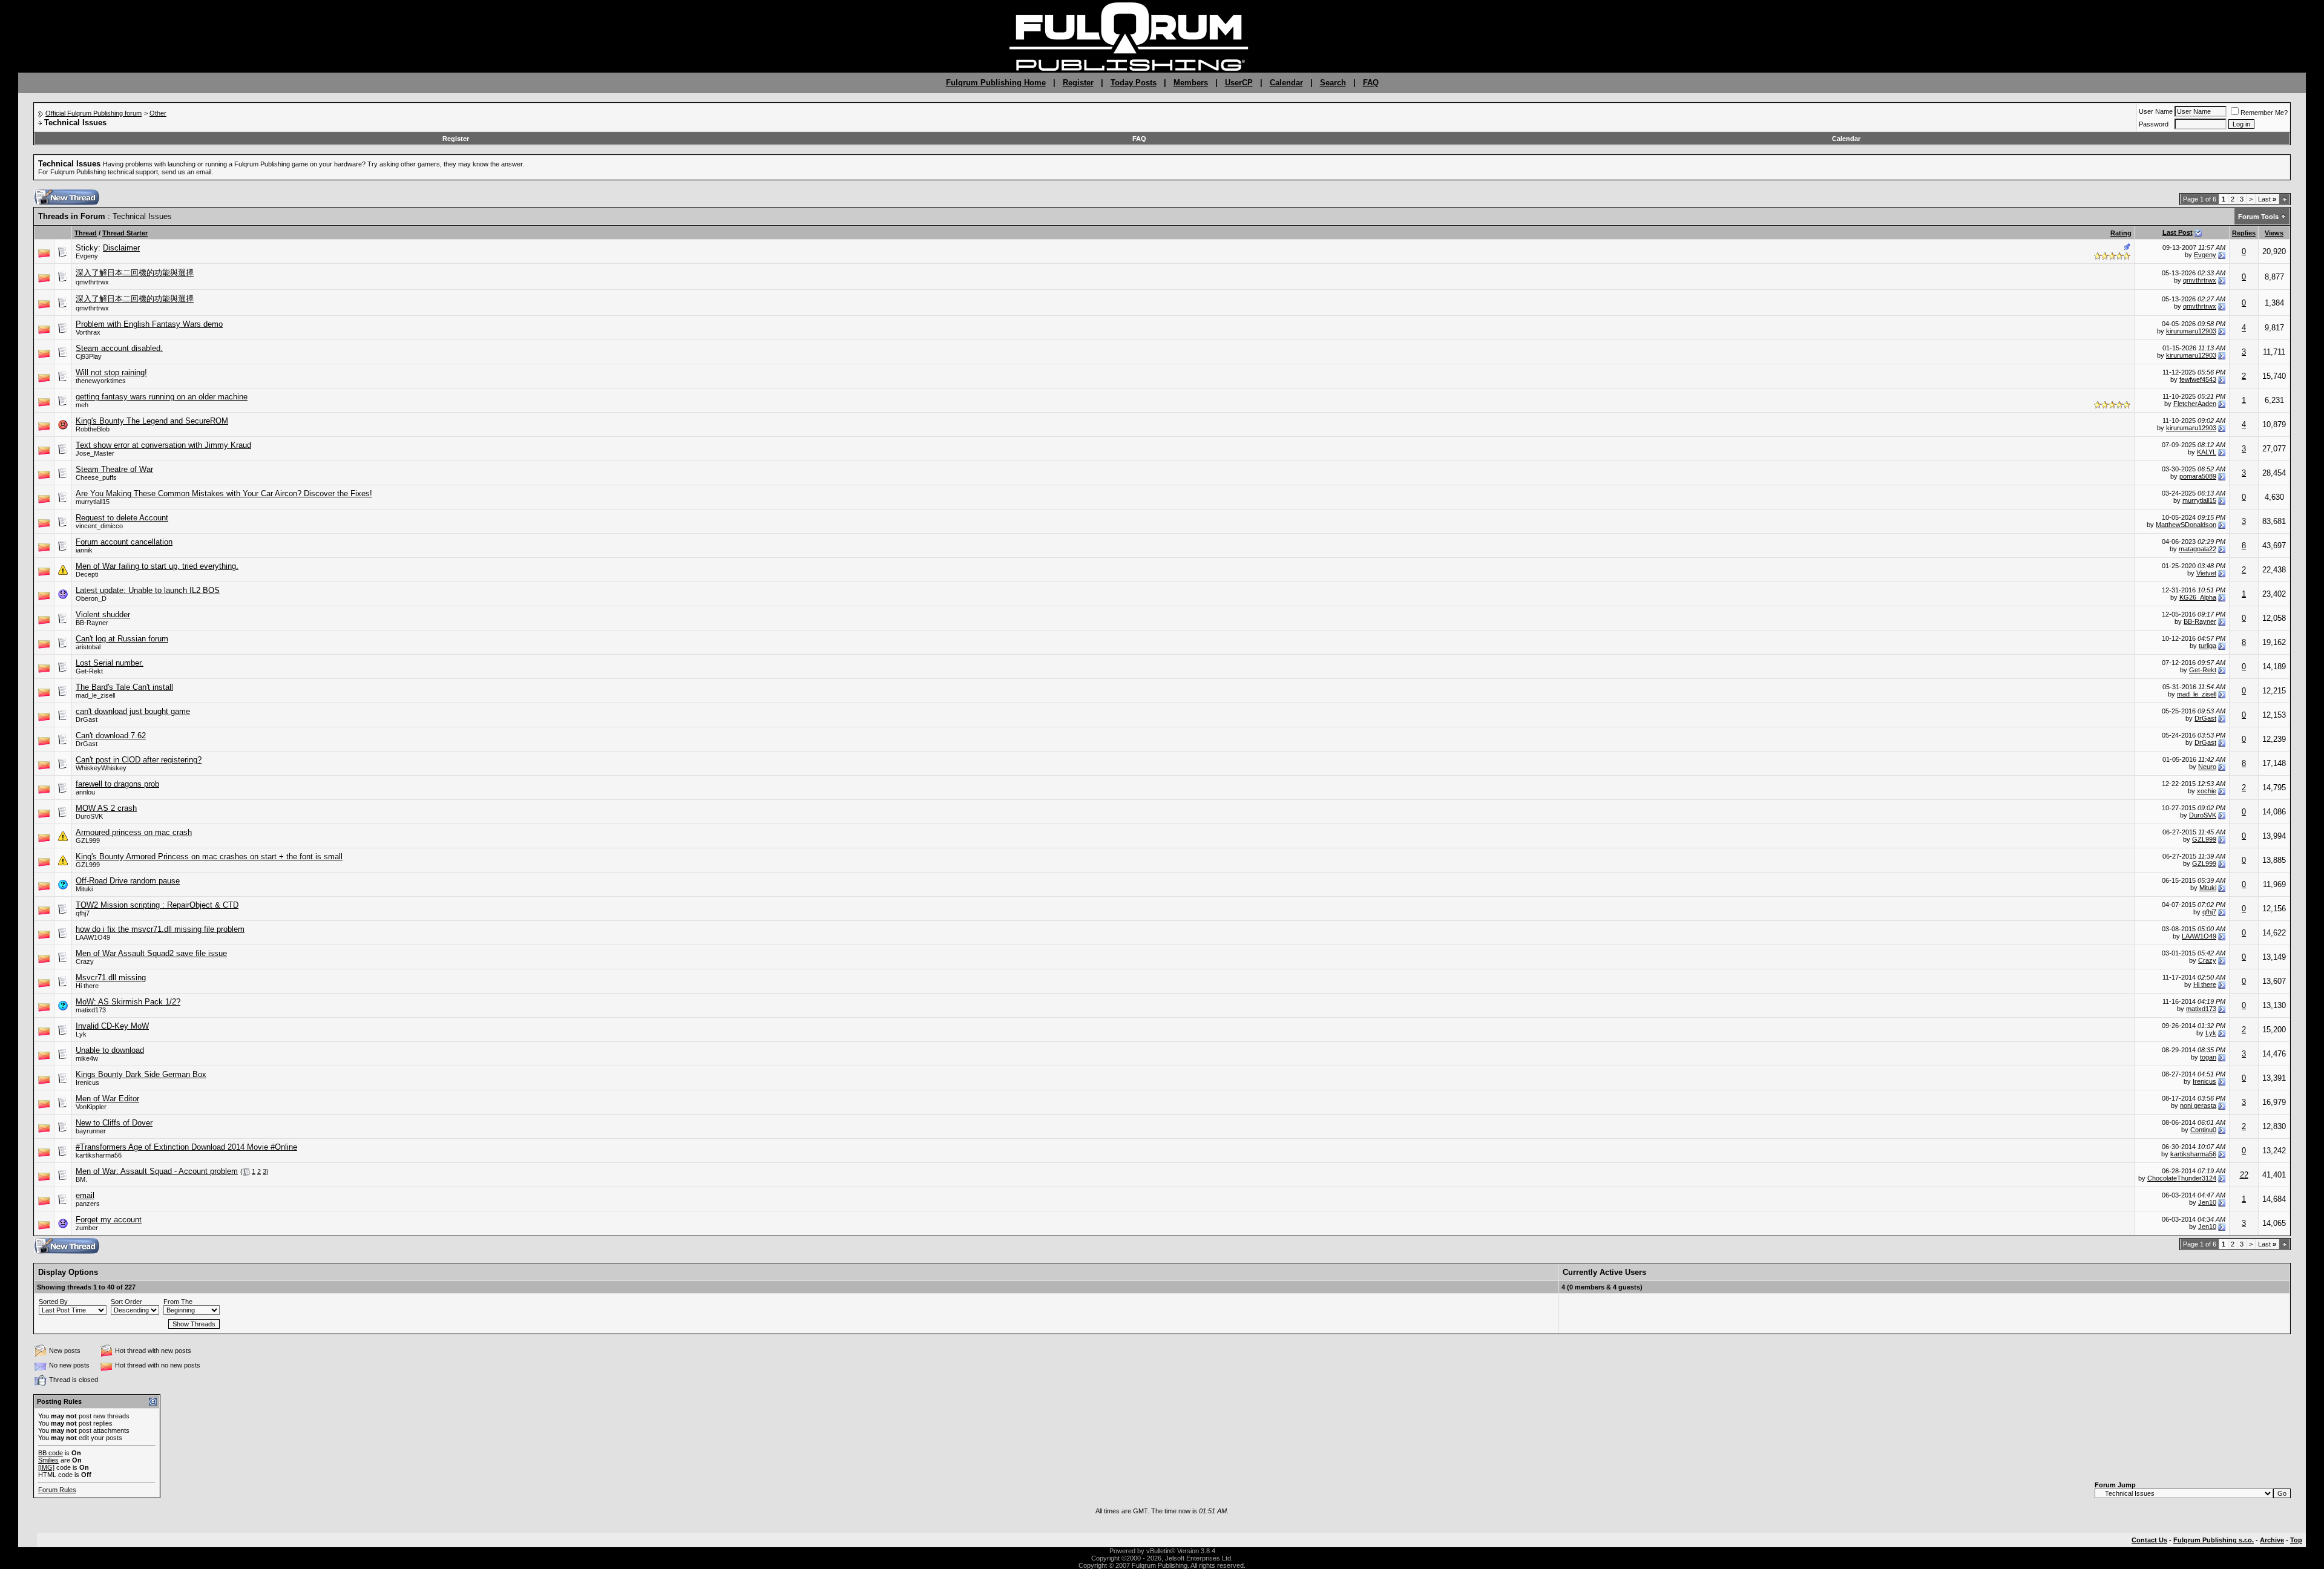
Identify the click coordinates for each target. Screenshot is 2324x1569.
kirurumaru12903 (2191, 331)
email (85, 1195)
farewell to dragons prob (117, 784)
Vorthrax (88, 332)
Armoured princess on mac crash (134, 832)
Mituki (84, 889)
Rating (2121, 233)
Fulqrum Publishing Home (996, 83)
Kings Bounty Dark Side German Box (141, 1074)
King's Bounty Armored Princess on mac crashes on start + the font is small (209, 857)
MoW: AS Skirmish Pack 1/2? (128, 1002)
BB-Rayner (92, 623)
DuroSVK (89, 816)
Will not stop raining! (111, 372)
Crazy (85, 961)
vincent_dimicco (99, 526)
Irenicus (87, 1083)
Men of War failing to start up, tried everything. (157, 566)
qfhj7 (83, 913)
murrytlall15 (93, 502)
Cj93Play (89, 356)
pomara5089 (2198, 476)
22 (2244, 1175)
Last (2267, 199)
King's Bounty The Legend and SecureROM (152, 421)
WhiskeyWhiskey (101, 768)
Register (1078, 83)
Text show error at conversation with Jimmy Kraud (163, 445)
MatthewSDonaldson (2186, 525)
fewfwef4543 (2198, 379)
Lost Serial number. (110, 663)
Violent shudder (103, 614)
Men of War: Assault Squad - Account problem (157, 1171)
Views (2274, 233)
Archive (2272, 1540)
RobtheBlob (93, 429)
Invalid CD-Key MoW (112, 1026)
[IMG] (46, 1467)
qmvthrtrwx (92, 282)
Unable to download (110, 1050)
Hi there (87, 986)
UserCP (1239, 83)
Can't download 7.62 (111, 735)
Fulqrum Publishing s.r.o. (2214, 1540)
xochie (2207, 791)
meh (82, 405)
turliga (2207, 646)
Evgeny (87, 256)
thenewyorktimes (101, 381)
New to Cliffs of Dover (114, 1123)
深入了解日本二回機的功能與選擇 (135, 273)
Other (158, 113)
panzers (88, 1204)
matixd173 (91, 1010)
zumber (87, 1228)
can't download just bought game (133, 711)
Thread (86, 233)
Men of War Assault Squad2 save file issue (151, 953)
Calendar (1286, 83)
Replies (2244, 233)
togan (2208, 1057)
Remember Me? (2264, 113)
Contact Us (2149, 1540)
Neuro (2207, 767)
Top (2296, 1540)
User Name (2156, 111)
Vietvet (2206, 573)
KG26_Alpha (2198, 597)
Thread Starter (125, 233)
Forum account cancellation (124, 542)
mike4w (87, 1058)
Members (1191, 83)
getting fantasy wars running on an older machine (162, 397)
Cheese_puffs (96, 477)
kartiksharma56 (99, 1155)
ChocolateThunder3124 (2182, 1178)
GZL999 (88, 840)
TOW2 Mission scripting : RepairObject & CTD (157, 905)
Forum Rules (57, 1490)
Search (1333, 83)
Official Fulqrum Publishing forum (94, 113)
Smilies (48, 1460)
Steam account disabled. (119, 348)
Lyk (81, 1034)
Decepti (87, 574)
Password (2154, 124)
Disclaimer (121, 248)
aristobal (88, 647)
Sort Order (126, 1302)
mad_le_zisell (95, 695)
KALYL (2207, 452)
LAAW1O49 (93, 937)
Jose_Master (95, 453)
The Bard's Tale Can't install (124, 687)
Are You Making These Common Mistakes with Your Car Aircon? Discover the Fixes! (224, 493)
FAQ (1371, 83)
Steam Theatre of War (114, 469)
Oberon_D (91, 598)
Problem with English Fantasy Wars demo (149, 324)
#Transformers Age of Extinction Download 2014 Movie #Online (186, 1147)
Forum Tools (2258, 217)
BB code (51, 1453)
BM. (81, 1179)
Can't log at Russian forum (122, 639)
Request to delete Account (122, 518)
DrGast (87, 719)
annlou (85, 792)
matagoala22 (2198, 549)
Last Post (2178, 232)
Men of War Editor (107, 1099)
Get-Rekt (89, 671)
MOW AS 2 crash (106, 808)
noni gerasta (2198, 1106)
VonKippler (91, 1107)
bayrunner (91, 1131)
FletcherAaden (2195, 404)
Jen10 (2207, 1202)
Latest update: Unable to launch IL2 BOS (148, 590)
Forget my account (109, 1220)
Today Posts (1134, 83)
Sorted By (53, 1302)
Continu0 (2203, 1130)
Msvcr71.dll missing (111, 978)
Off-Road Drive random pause (128, 881)
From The (178, 1302)
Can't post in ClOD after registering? (139, 760)
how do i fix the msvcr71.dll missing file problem (160, 929)
